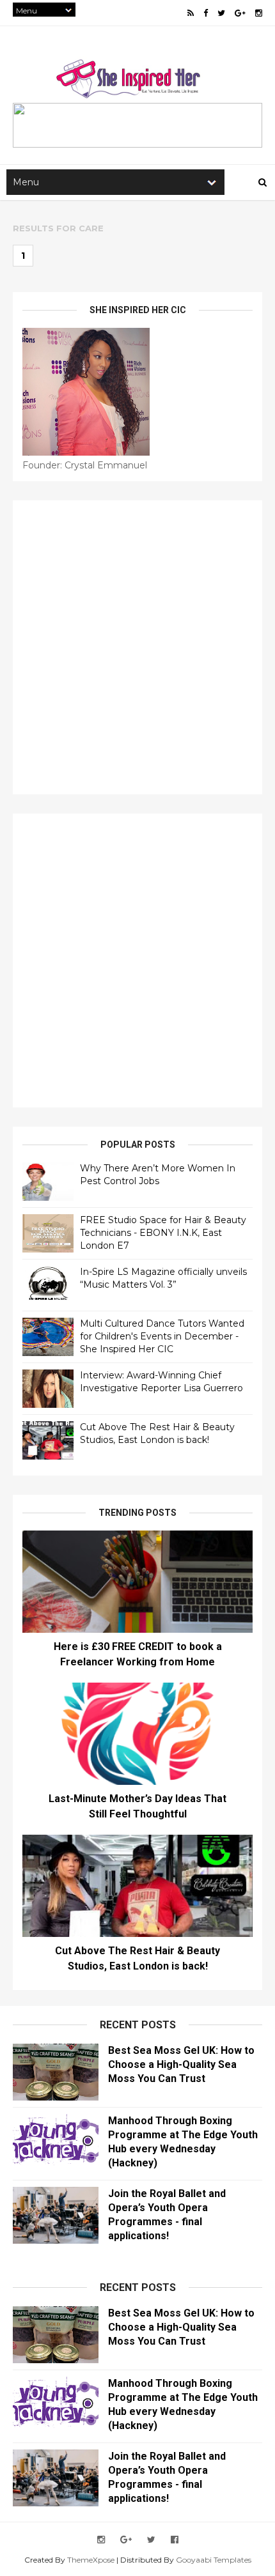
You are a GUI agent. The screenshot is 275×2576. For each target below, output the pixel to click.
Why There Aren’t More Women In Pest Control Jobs (158, 1175)
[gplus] (240, 13)
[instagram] (259, 13)
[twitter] (221, 13)
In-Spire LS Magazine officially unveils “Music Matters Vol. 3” (163, 1278)
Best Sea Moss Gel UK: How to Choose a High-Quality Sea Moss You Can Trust (181, 2064)
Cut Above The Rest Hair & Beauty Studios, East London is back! (157, 1433)
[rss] (191, 13)
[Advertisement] (137, 647)
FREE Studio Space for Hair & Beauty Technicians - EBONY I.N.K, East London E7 (163, 1232)
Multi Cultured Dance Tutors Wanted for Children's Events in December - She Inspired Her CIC (162, 1336)
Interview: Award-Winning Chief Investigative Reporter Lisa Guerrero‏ (161, 1382)
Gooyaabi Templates (214, 2560)
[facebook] (206, 13)
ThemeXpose (91, 2560)
